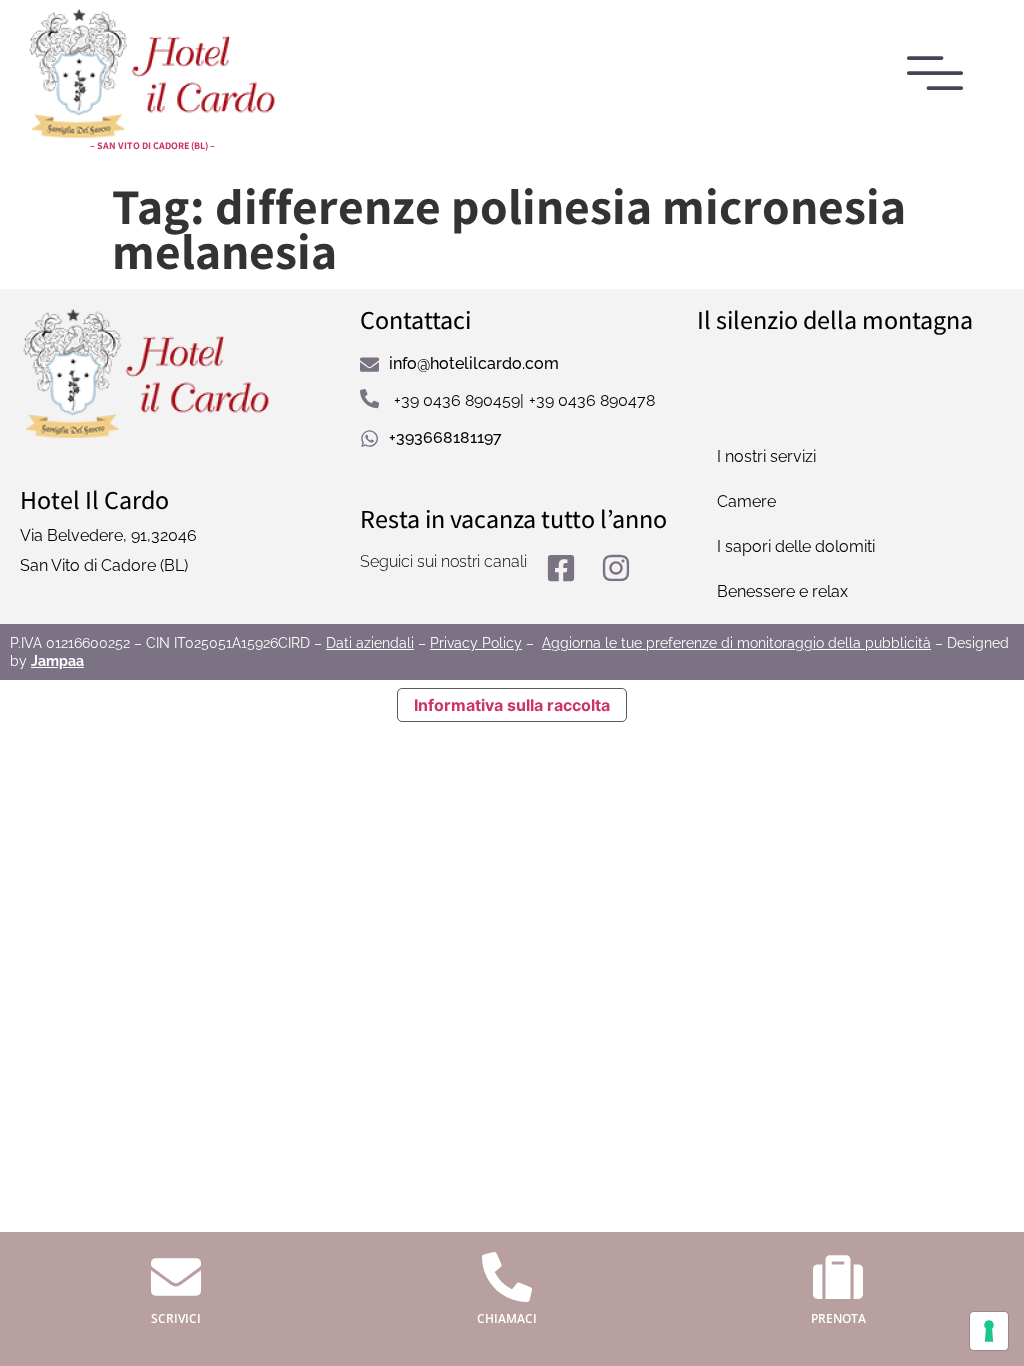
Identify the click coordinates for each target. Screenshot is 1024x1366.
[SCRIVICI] (176, 1277)
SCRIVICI (176, 1318)
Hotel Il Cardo (94, 499)
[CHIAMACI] (507, 1277)
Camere (746, 501)
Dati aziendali (370, 643)
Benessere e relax (782, 591)
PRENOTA (838, 1318)
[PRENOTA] (838, 1277)
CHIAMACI (507, 1318)
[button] (936, 76)
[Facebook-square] (561, 568)
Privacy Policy (476, 643)
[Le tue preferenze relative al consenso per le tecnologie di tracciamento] (989, 1331)
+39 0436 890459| (459, 400)
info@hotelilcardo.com (474, 363)
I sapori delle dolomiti (796, 546)
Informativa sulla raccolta (512, 705)
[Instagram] (616, 568)
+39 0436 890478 (592, 400)
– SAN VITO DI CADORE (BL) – (152, 145)
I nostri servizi (766, 456)
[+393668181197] (369, 438)
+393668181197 (445, 437)
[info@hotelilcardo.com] (369, 364)
